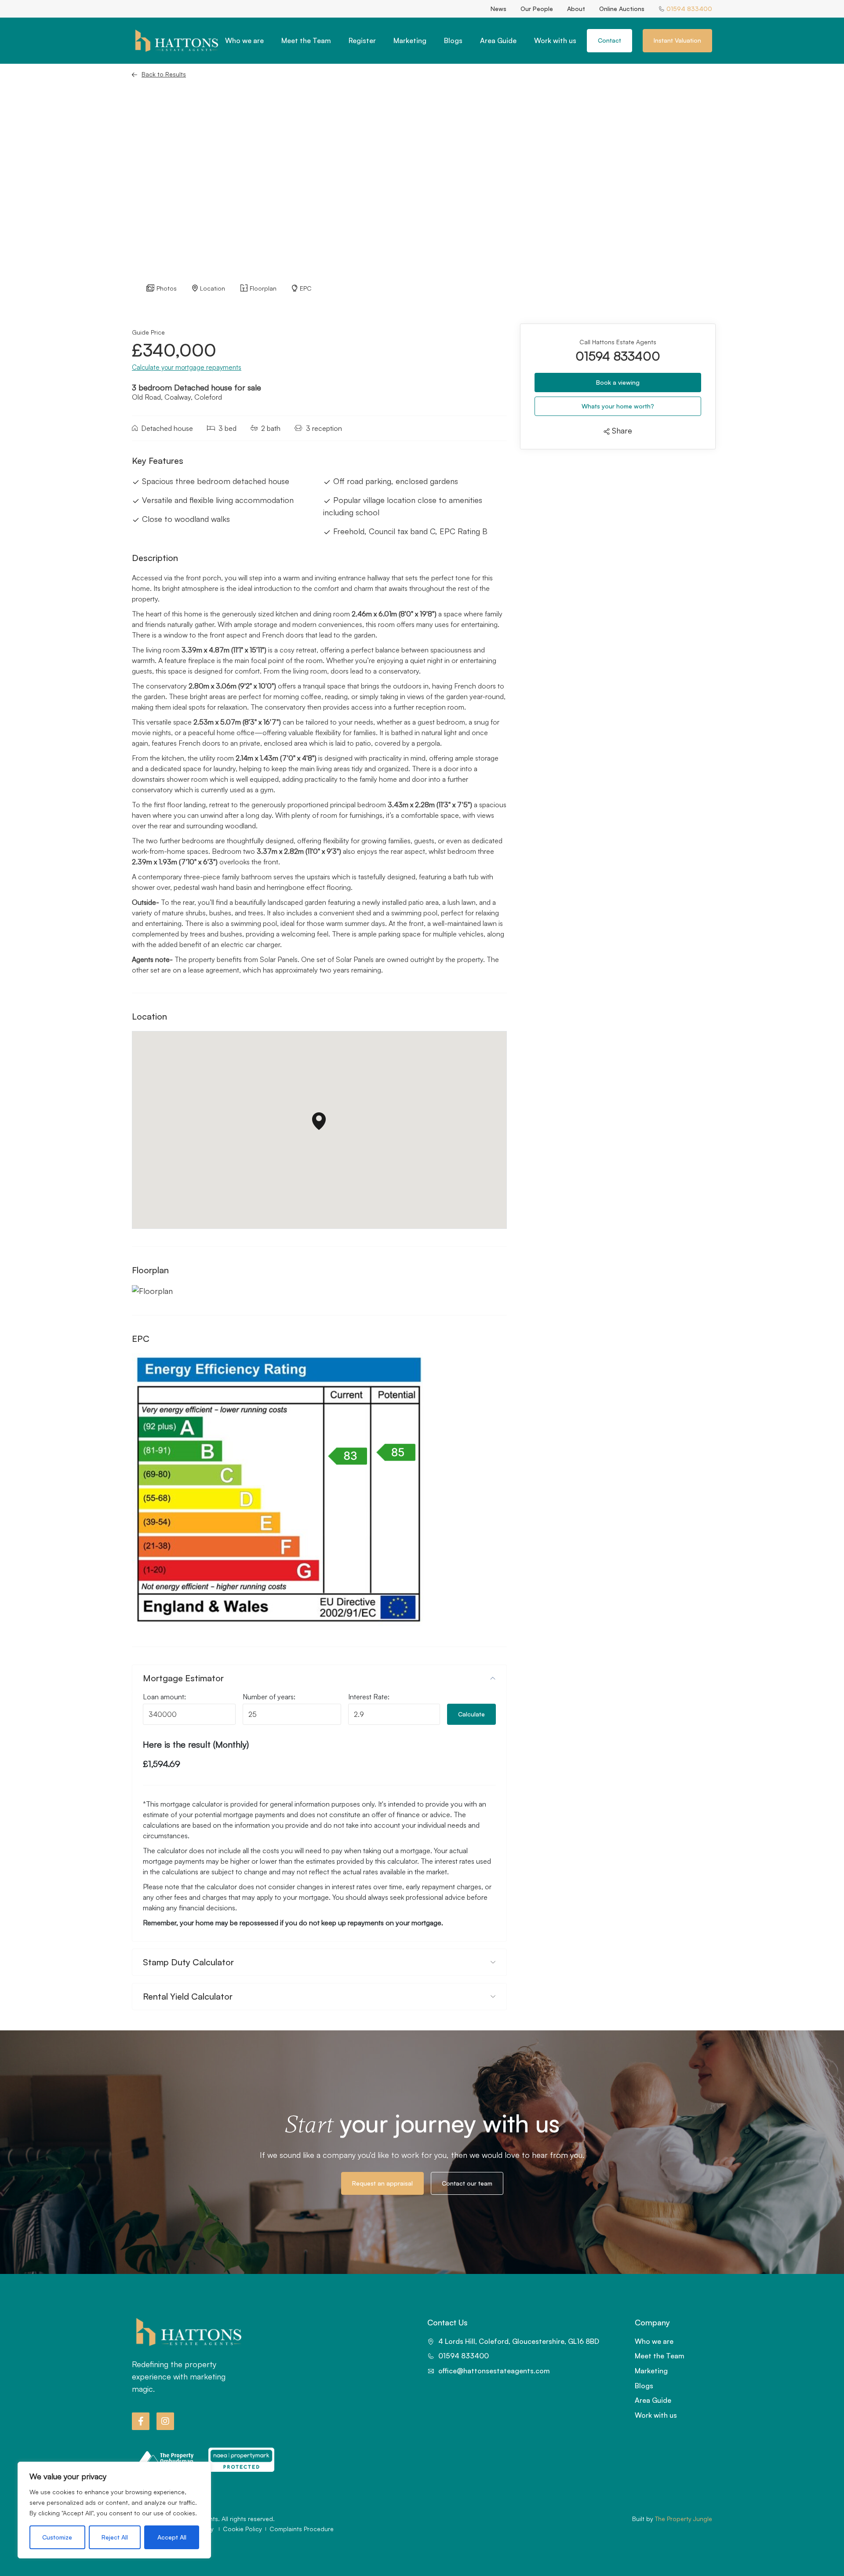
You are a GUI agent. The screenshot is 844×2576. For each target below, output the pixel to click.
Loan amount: (164, 1697)
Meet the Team (306, 40)
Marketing (410, 40)
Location (213, 288)
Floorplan (263, 288)
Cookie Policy (242, 2529)
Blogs (453, 40)
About (576, 9)
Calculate (471, 1714)
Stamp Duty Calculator (188, 1962)
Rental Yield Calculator (188, 1996)
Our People (537, 9)
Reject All (115, 2537)
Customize (57, 2537)
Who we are (244, 40)
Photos (167, 288)
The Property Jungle (684, 2519)
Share (621, 431)
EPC (306, 288)
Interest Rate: (369, 1697)
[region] (114, 2510)
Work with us (555, 40)
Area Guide (498, 40)
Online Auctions (622, 9)
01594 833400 (618, 356)
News (498, 9)
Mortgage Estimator (183, 1678)
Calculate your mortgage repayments (187, 367)
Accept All (172, 2537)
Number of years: (269, 1697)
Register (362, 40)
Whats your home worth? (618, 406)
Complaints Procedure (302, 2529)
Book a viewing (618, 382)
